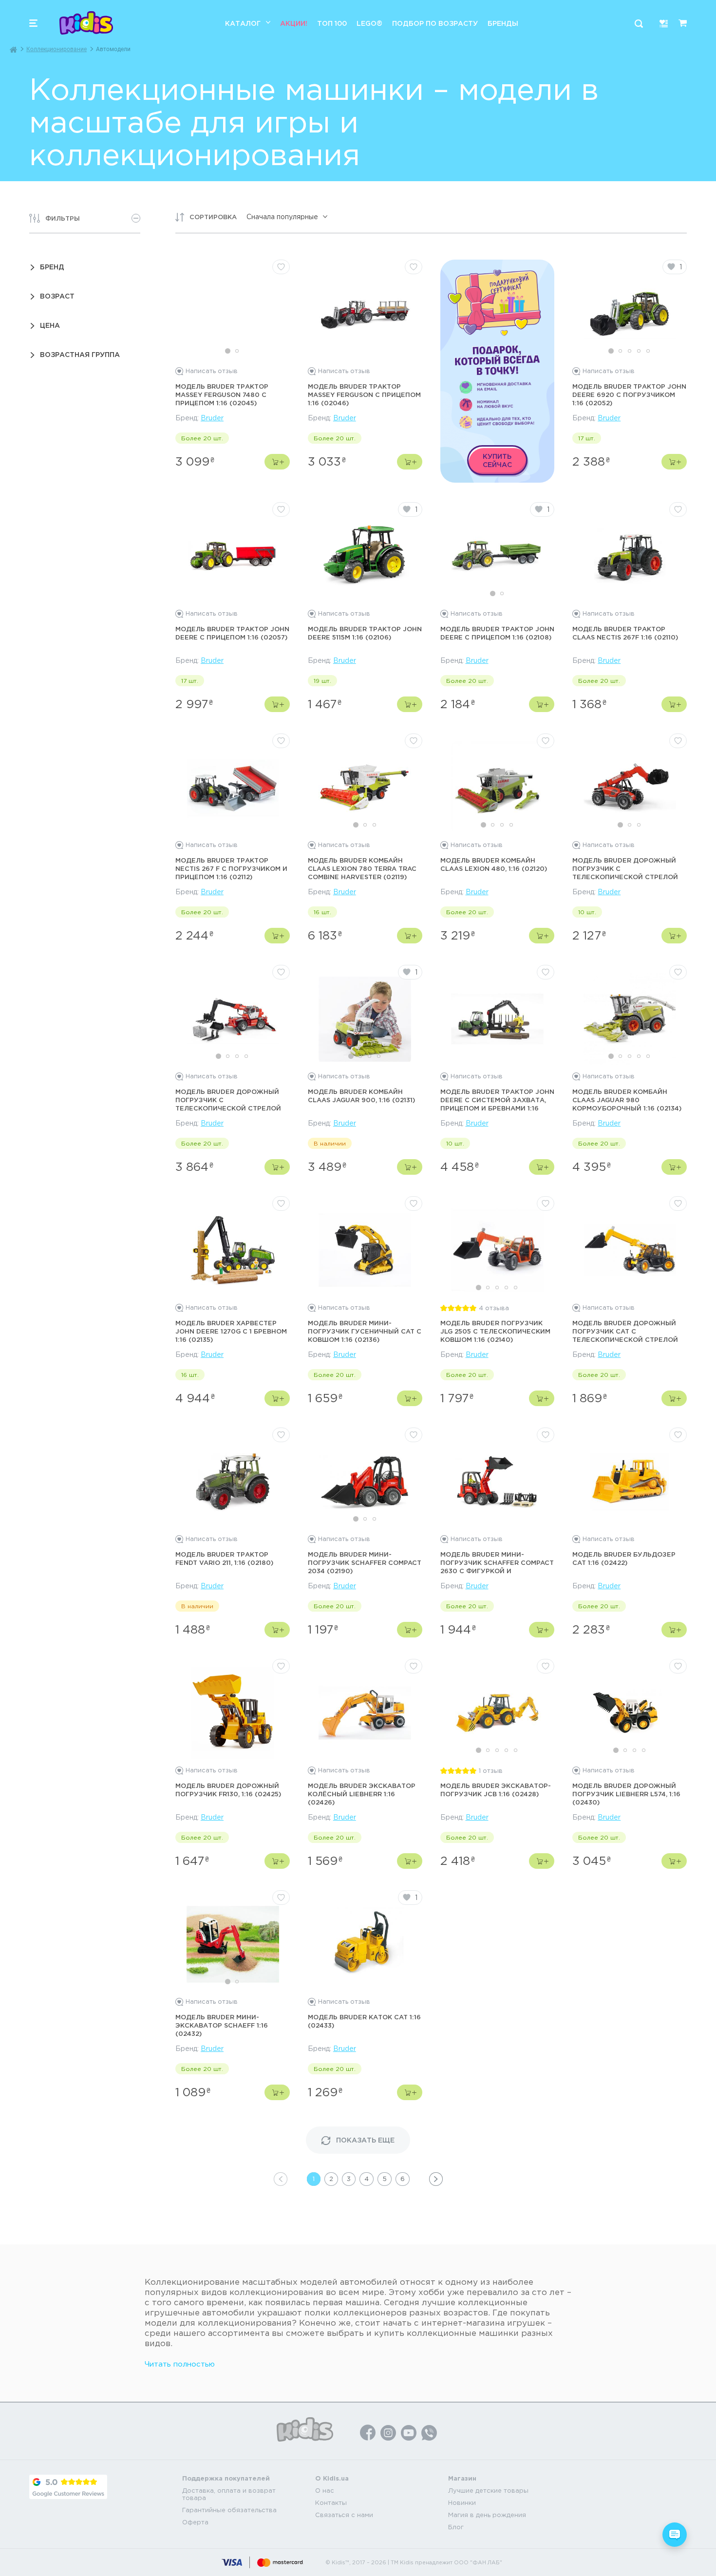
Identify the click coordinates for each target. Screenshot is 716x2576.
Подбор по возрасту (435, 23)
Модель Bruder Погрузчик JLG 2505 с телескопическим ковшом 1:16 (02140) (495, 1331)
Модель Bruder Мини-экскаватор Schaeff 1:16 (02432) (222, 2025)
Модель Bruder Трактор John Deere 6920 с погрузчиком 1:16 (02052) (629, 395)
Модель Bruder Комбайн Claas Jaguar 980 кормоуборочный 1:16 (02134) (627, 1100)
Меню (33, 23)
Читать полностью (180, 2364)
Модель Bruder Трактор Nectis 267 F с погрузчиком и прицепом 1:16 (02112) (231, 868)
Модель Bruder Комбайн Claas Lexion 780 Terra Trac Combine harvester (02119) (362, 868)
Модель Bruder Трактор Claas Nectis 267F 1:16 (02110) (625, 633)
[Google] (68, 2487)
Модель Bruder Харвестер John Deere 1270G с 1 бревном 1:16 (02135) (231, 1331)
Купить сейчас (497, 460)
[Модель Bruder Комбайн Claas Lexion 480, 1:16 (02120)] (497, 788)
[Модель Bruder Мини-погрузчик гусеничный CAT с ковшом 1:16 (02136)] (365, 1250)
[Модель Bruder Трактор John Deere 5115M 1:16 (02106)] (365, 556)
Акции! (294, 23)
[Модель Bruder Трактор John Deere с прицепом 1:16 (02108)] (497, 556)
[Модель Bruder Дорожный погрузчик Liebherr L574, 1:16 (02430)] (630, 1713)
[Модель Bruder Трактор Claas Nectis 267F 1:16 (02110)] (630, 556)
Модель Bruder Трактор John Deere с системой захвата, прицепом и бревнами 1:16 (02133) (497, 1100)
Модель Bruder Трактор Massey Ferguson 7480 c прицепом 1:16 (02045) (222, 395)
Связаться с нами (344, 2515)
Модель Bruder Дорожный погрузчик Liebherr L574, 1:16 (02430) (626, 1794)
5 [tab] (648, 351)
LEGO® (369, 23)
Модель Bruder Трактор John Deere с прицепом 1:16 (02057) (232, 633)
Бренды (503, 23)
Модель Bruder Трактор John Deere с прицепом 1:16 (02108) (497, 633)
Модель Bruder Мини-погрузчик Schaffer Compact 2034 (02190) (365, 1562)
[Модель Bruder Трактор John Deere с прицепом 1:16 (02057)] (233, 556)
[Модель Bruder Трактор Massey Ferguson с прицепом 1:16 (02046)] (365, 314)
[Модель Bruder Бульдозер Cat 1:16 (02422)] (630, 1482)
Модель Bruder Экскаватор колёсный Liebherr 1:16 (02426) (362, 1794)
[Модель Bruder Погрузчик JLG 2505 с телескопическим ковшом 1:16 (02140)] (497, 1250)
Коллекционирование (57, 49)
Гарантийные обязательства (229, 2510)
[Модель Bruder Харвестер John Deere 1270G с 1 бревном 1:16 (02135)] (233, 1250)
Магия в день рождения (487, 2515)
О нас (325, 2491)
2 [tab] (237, 351)
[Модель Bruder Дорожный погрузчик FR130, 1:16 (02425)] (233, 1713)
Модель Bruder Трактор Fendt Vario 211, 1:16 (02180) (224, 1558)
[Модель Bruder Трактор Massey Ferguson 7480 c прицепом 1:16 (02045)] (233, 314)
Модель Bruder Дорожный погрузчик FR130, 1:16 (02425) (228, 1790)
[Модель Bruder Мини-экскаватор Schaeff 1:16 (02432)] (233, 1944)
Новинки (462, 2503)
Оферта (195, 2522)
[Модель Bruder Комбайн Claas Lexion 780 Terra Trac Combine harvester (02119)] (365, 788)
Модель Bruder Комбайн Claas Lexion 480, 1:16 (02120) (494, 864)
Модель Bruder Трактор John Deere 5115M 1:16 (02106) (365, 633)
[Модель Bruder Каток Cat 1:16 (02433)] (365, 1944)
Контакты (331, 2503)
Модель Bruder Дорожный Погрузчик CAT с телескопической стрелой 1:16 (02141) (625, 1332)
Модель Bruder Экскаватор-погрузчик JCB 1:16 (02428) (496, 1790)
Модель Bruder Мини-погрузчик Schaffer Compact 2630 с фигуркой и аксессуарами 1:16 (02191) (497, 1563)
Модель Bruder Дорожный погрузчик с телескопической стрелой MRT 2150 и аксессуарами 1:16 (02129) (231, 1100)
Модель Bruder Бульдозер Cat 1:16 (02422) (624, 1558)
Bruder (212, 418)
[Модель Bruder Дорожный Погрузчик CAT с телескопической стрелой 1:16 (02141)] (630, 1250)
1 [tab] (228, 351)
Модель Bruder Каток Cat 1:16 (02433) (364, 2021)
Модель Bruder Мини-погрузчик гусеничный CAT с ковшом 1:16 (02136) (365, 1331)
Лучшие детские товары (488, 2491)
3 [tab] (630, 351)
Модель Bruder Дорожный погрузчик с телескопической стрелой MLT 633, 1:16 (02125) (625, 869)
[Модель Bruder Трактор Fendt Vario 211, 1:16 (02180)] (233, 1482)
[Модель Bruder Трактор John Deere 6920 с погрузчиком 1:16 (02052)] (630, 314)
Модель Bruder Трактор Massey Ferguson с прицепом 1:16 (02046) (364, 395)
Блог (456, 2527)
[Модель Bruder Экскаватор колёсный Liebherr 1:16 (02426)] (365, 1713)
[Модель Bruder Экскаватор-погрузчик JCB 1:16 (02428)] (497, 1713)
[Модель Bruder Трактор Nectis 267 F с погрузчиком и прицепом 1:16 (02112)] (233, 788)
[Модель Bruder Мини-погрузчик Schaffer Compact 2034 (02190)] (365, 1482)
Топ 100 (332, 23)
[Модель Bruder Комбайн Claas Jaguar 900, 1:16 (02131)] (365, 1019)
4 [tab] (639, 351)
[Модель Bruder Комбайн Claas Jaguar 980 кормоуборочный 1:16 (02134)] (630, 1019)
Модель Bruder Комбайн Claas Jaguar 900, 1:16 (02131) (361, 1096)
